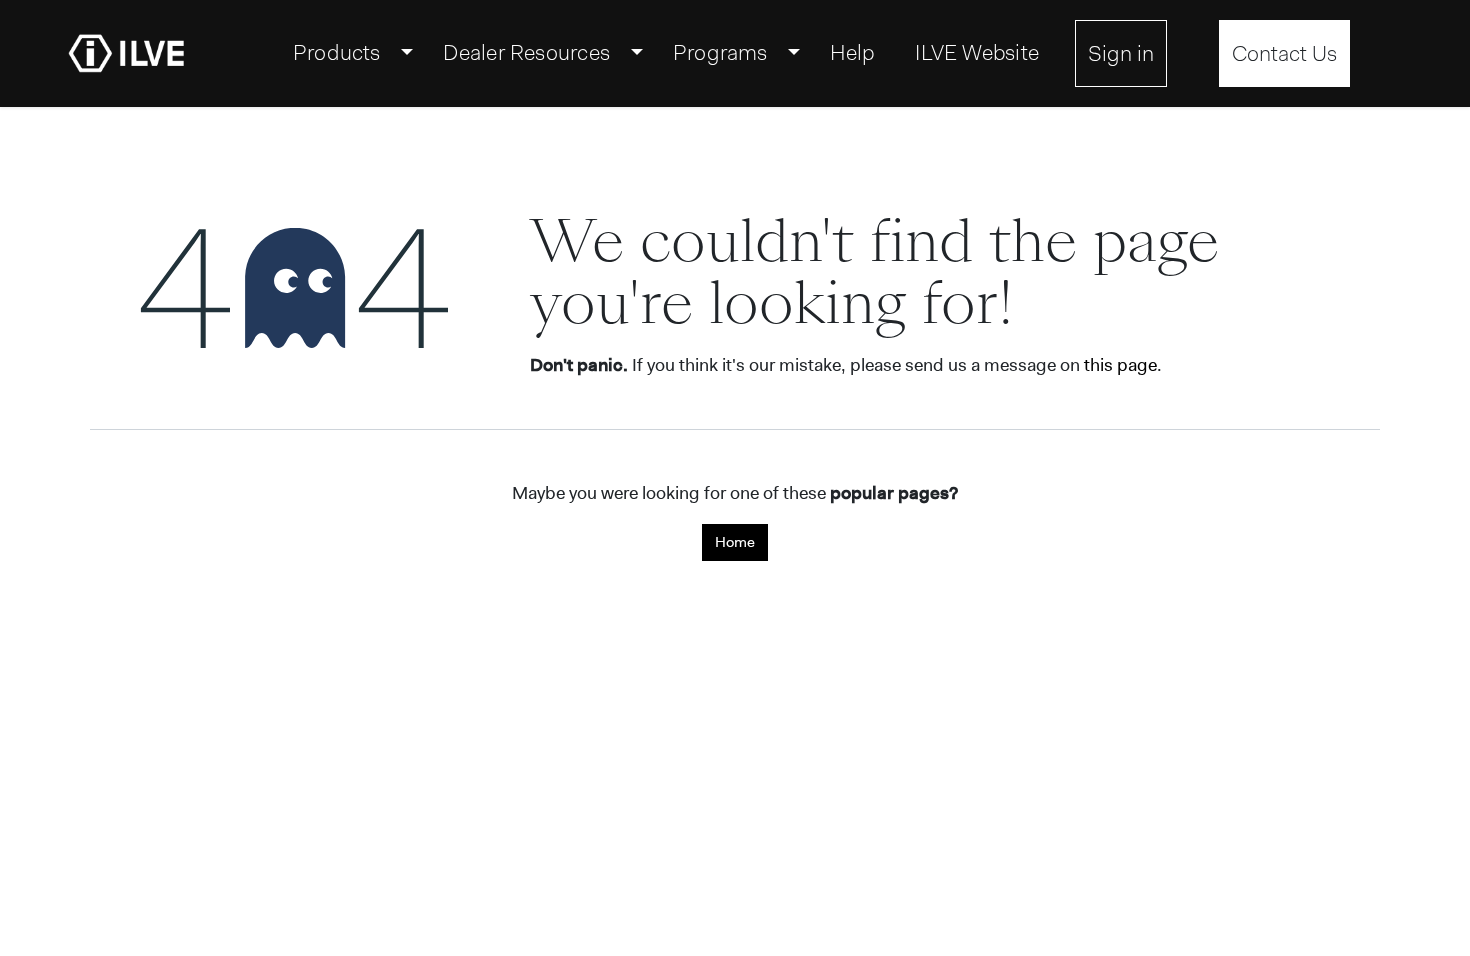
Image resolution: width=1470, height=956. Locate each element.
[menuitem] (348, 53)
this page (1120, 365)
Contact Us (1284, 53)
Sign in (1121, 53)
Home (735, 542)
